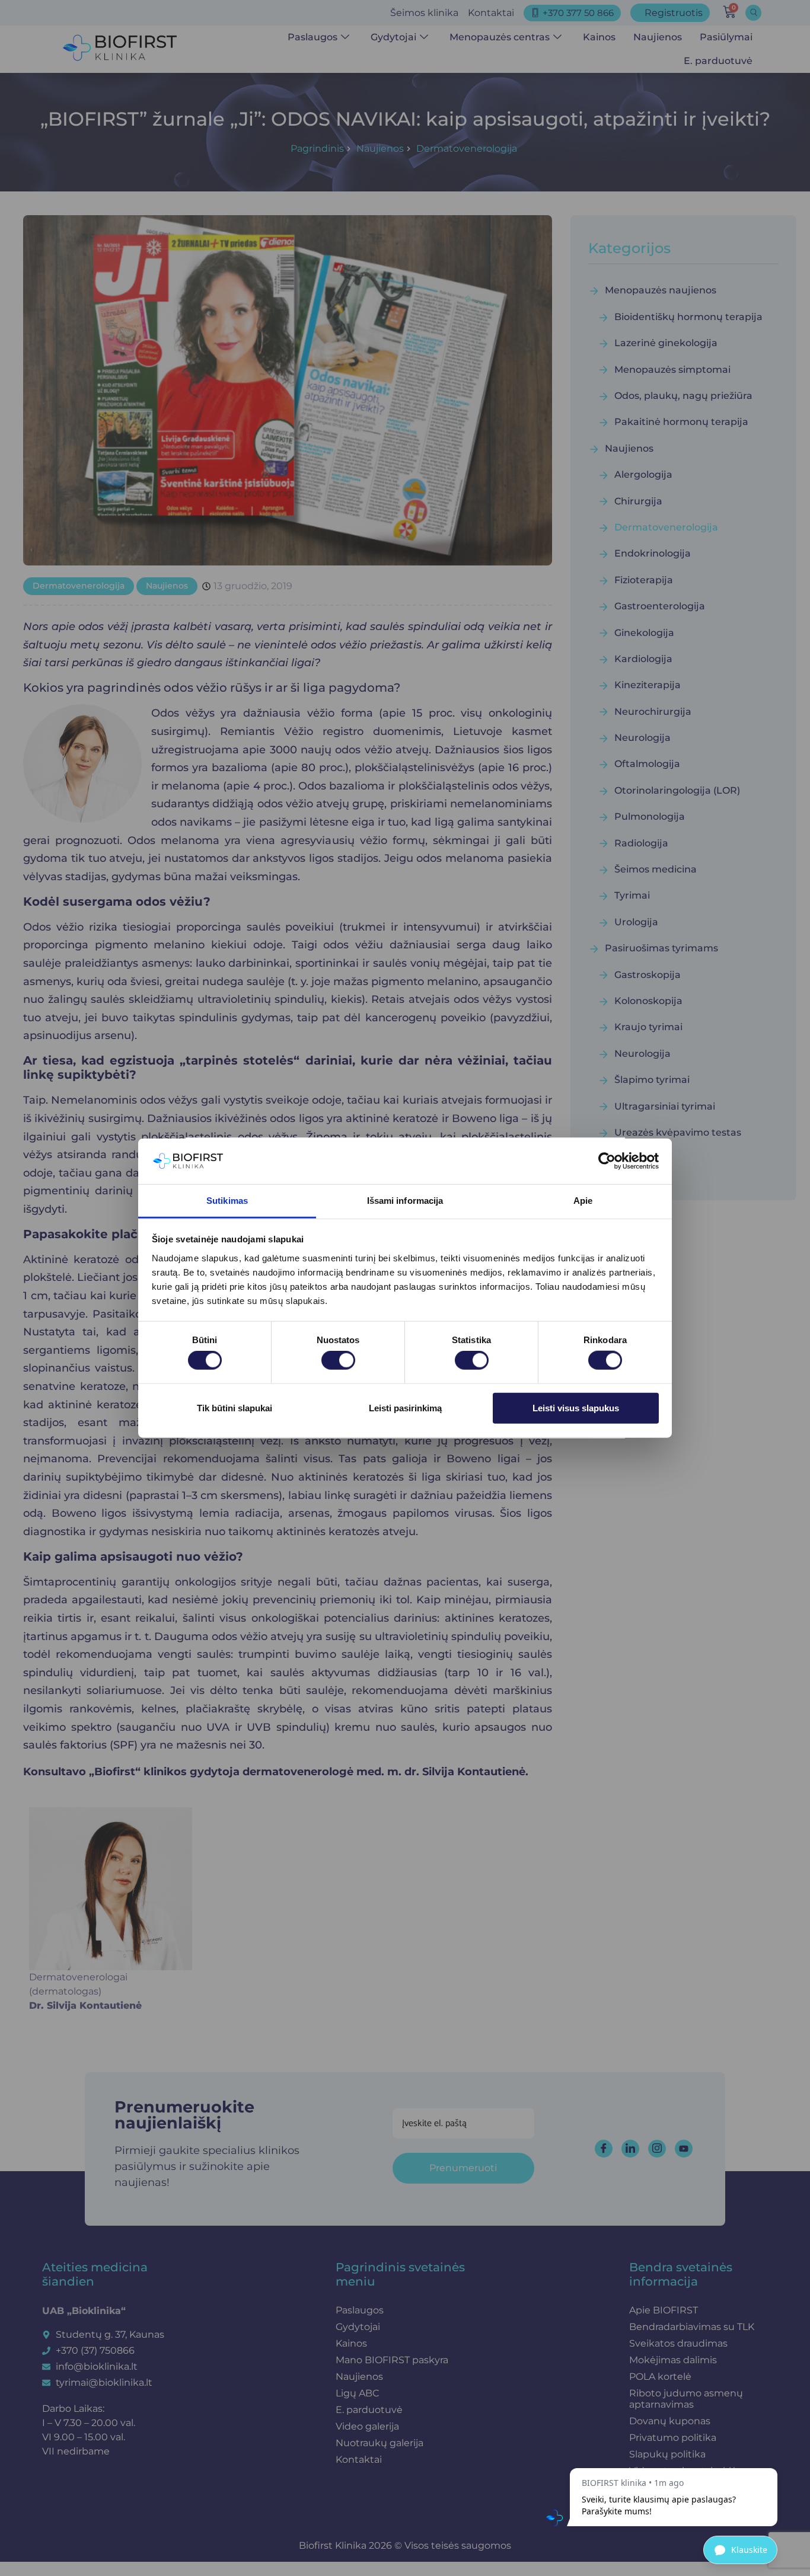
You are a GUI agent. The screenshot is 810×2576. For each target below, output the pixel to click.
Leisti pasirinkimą (405, 1407)
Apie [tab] (583, 1201)
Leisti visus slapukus (576, 1407)
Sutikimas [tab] (227, 1201)
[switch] (338, 1360)
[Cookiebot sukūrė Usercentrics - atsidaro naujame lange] (607, 1161)
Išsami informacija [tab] (405, 1201)
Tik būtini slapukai (235, 1407)
